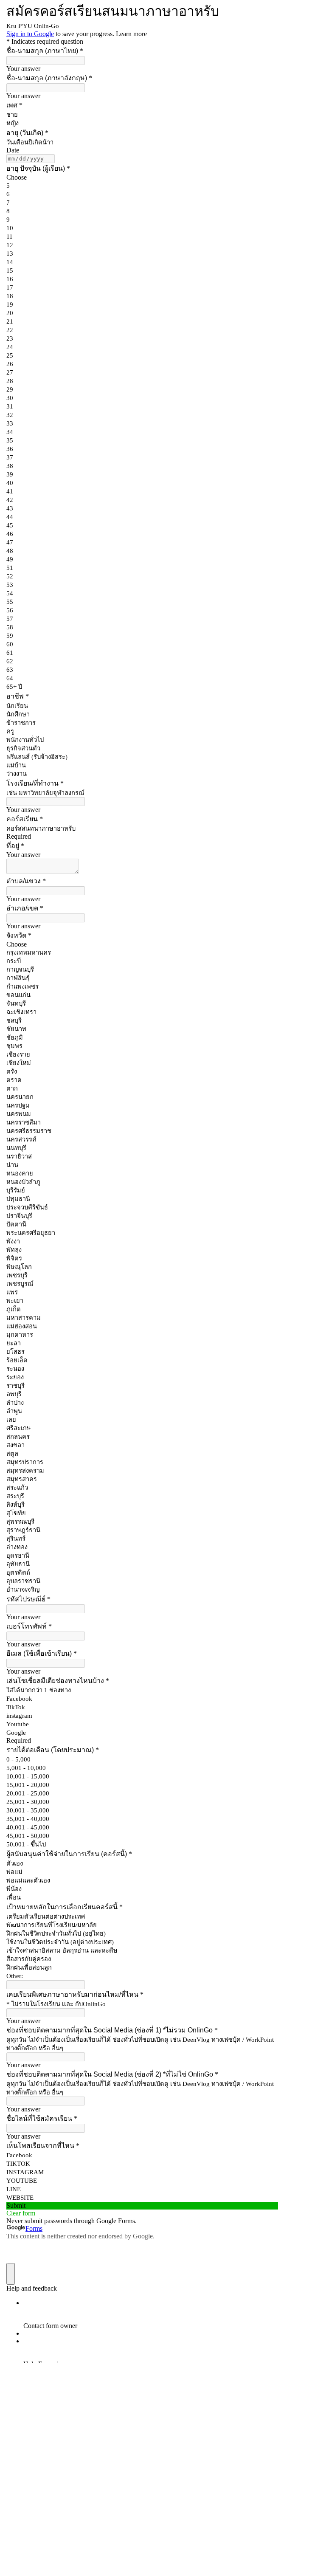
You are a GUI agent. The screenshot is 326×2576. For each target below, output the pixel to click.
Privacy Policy (152, 2468)
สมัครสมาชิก (63, 2562)
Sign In (93, 2562)
